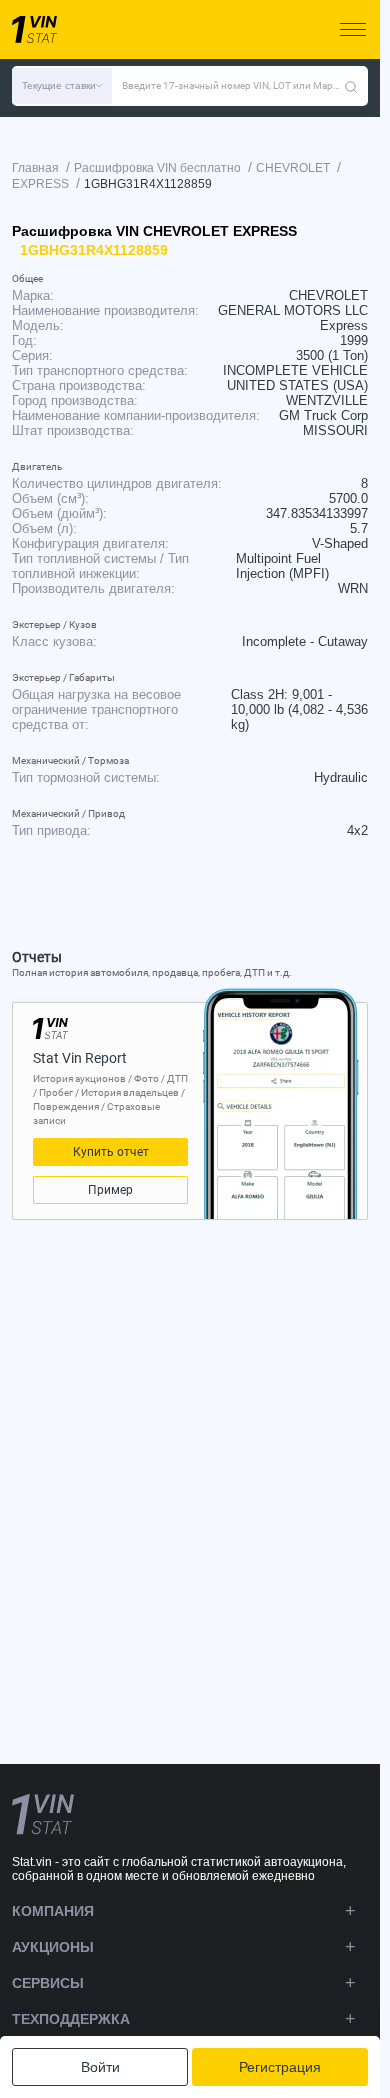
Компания (53, 1911)
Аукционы (53, 1947)
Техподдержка (71, 2019)
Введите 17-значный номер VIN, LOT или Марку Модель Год (233, 85)
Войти (100, 2067)
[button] (62, 86)
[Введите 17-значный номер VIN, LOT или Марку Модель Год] (351, 86)
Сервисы (48, 1983)
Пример (110, 1190)
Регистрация (280, 2067)
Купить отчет (111, 1152)
